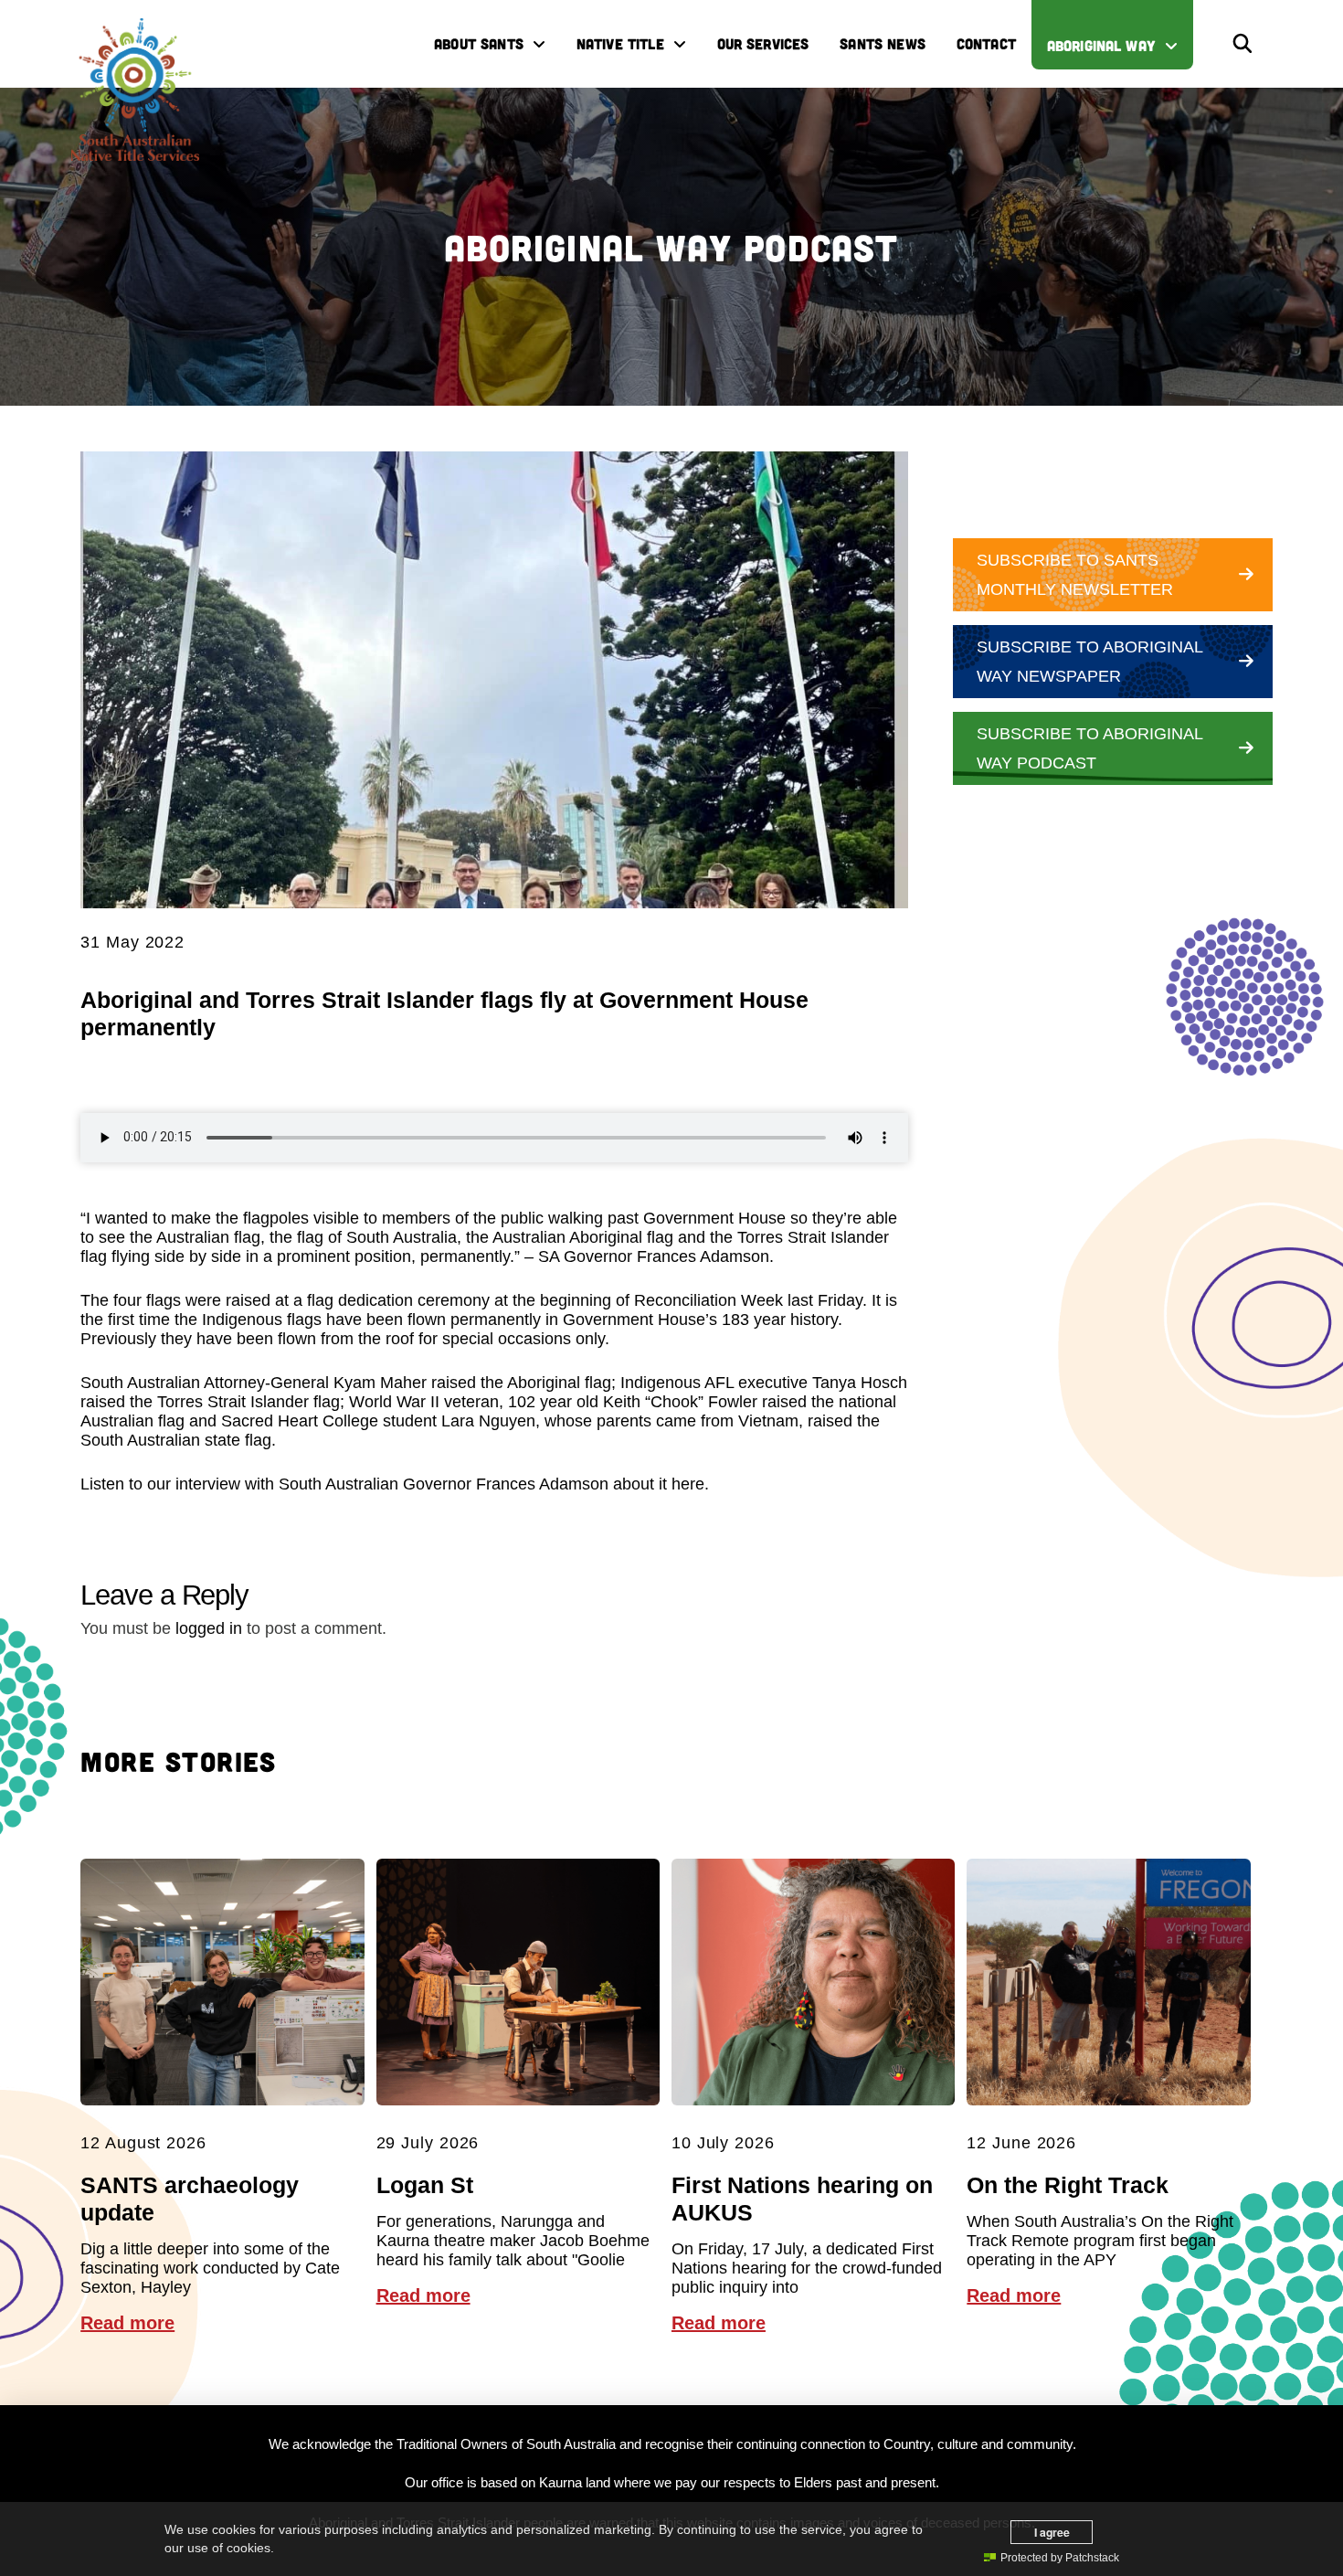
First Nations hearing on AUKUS (802, 2199)
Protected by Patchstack (1060, 2558)
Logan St (425, 2185)
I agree (1052, 2532)
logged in (209, 1628)
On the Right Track (1068, 2185)
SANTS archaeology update (190, 2199)
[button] (1243, 44)
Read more (127, 2323)
